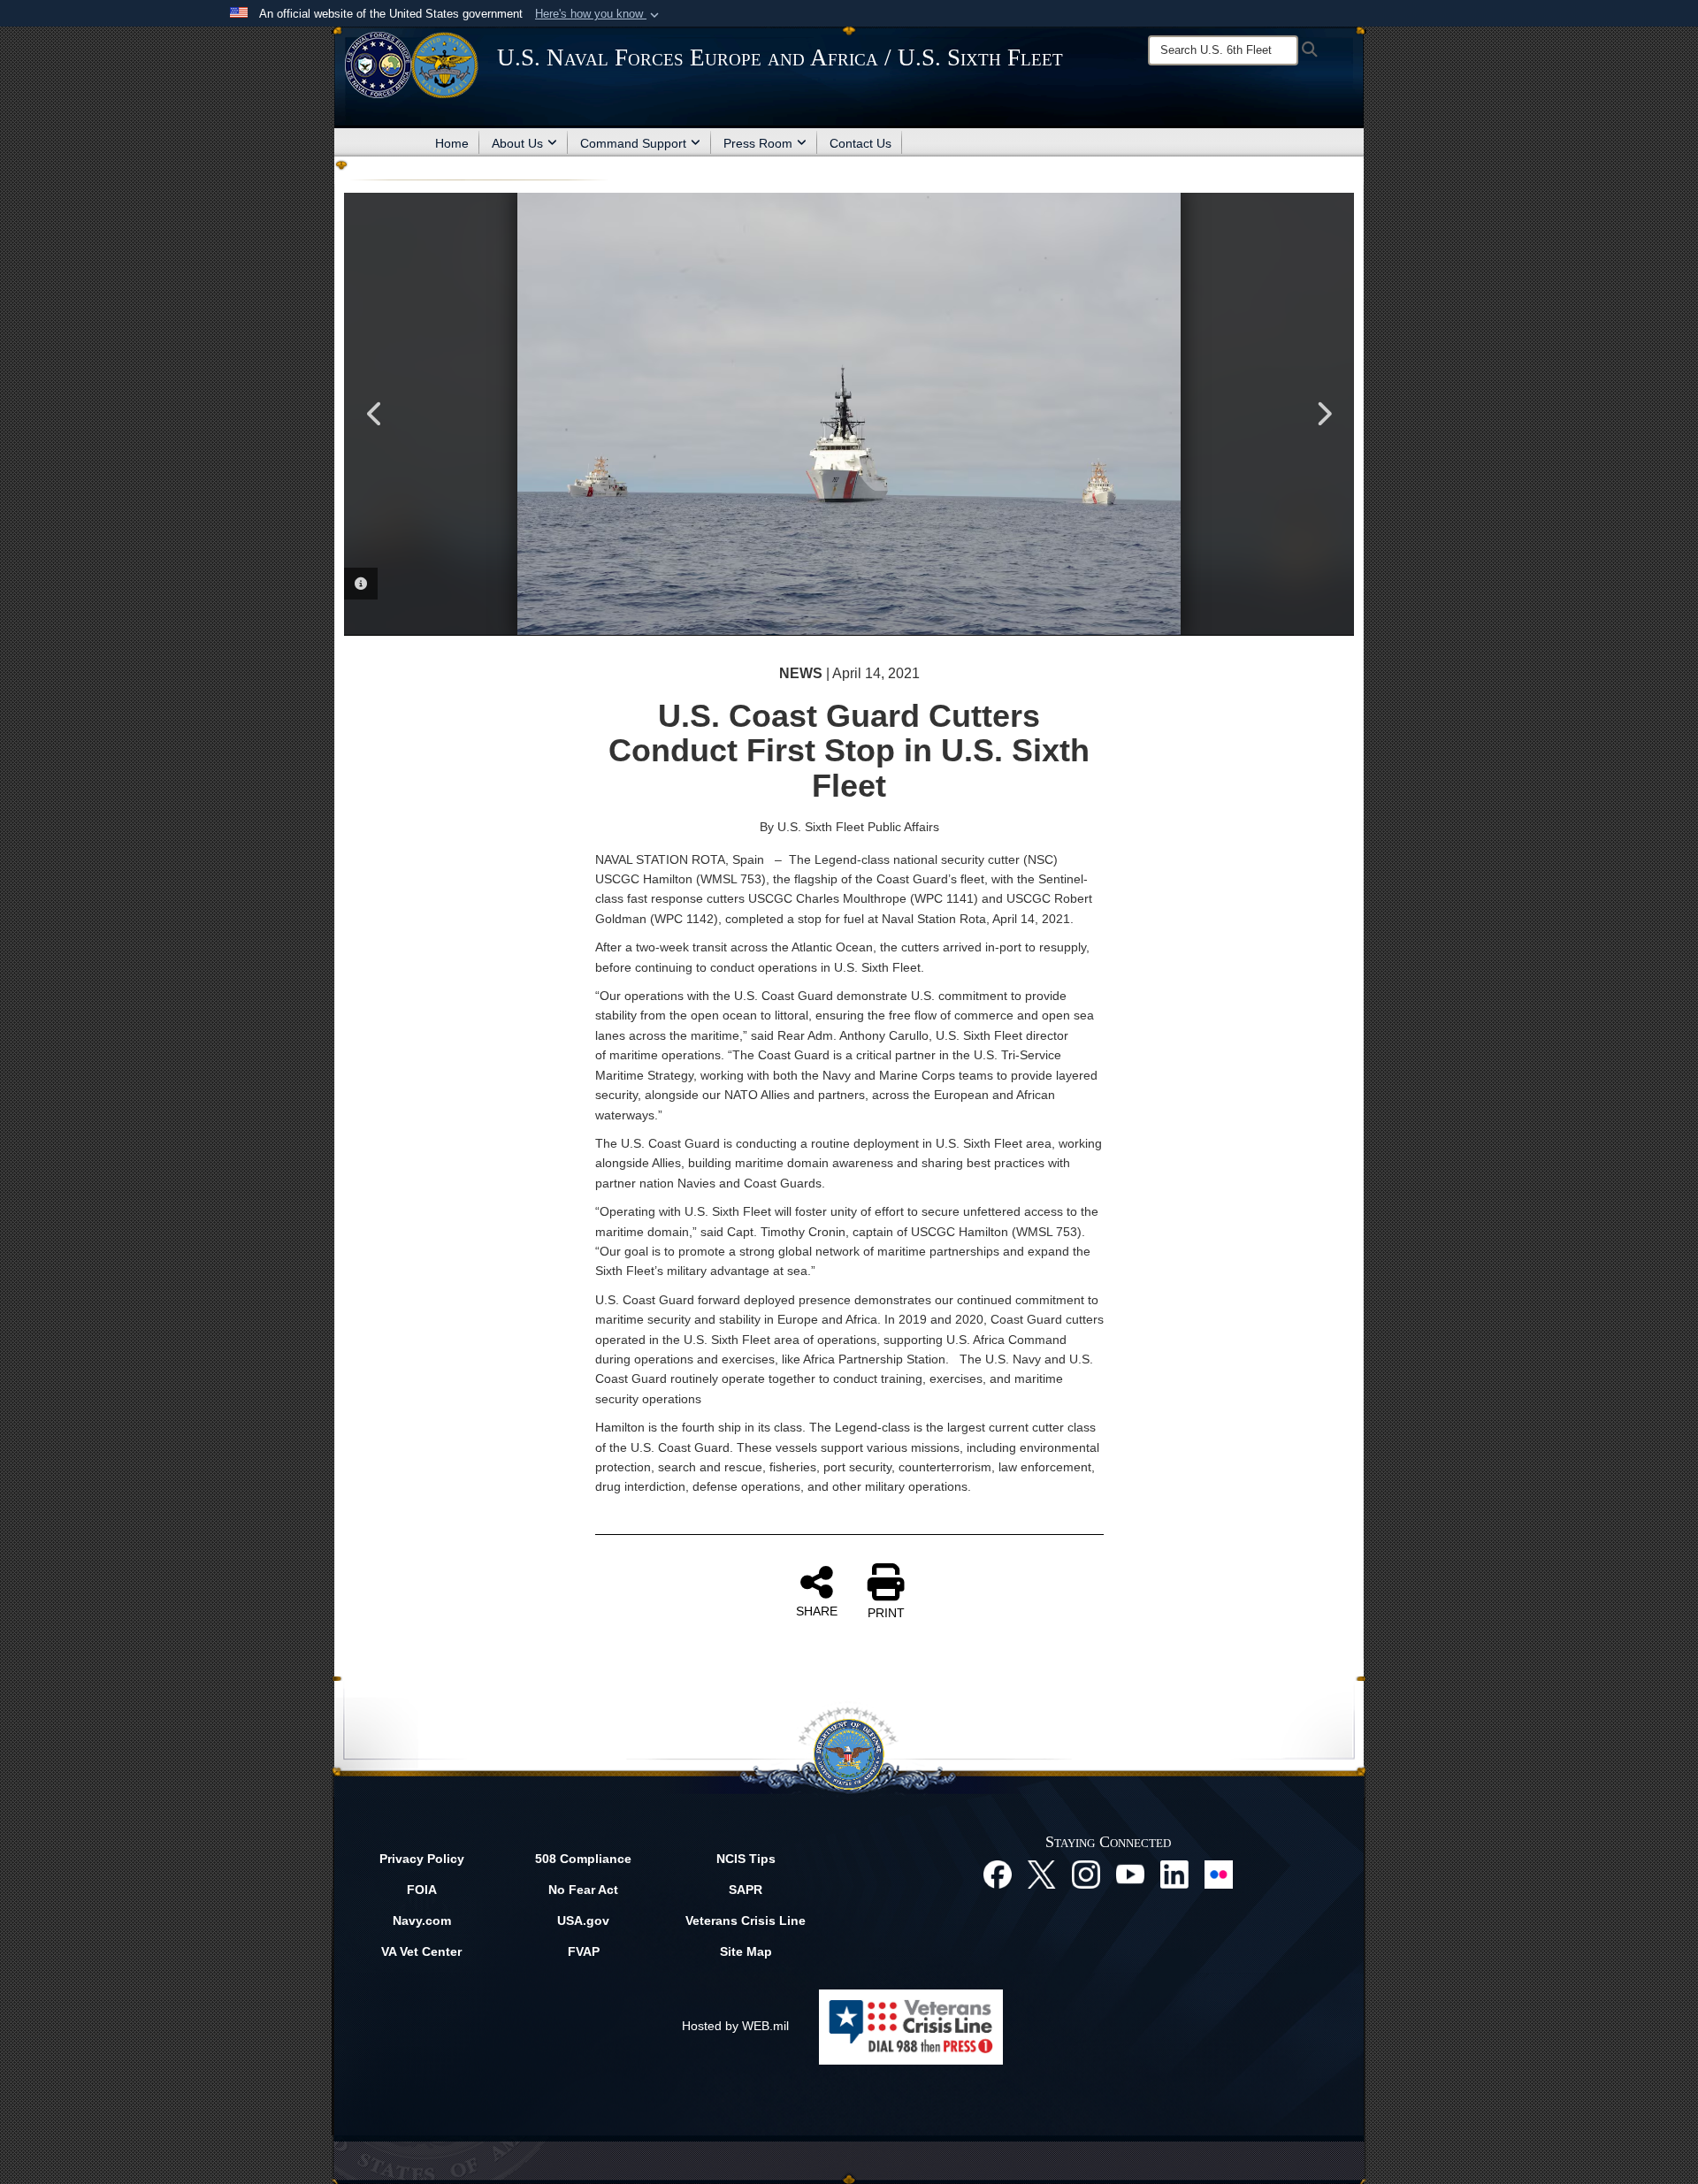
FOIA (422, 1890)
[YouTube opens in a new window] (1130, 1874)
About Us (517, 143)
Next (1323, 414)
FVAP (584, 1951)
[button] (599, 14)
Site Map (746, 1951)
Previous (375, 414)
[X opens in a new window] (1042, 1874)
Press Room (758, 143)
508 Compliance (583, 1859)
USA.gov (583, 1921)
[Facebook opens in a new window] (998, 1874)
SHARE (817, 1611)
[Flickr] (1219, 1874)
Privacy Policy (422, 1859)
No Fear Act (583, 1890)
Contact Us (860, 143)
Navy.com (422, 1921)
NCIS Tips (746, 1859)
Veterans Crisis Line (746, 1921)
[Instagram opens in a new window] (1086, 1874)
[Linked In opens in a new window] (1174, 1874)
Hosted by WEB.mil (735, 2026)
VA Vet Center (421, 1951)
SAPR (746, 1890)
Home (452, 143)
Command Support (633, 143)
